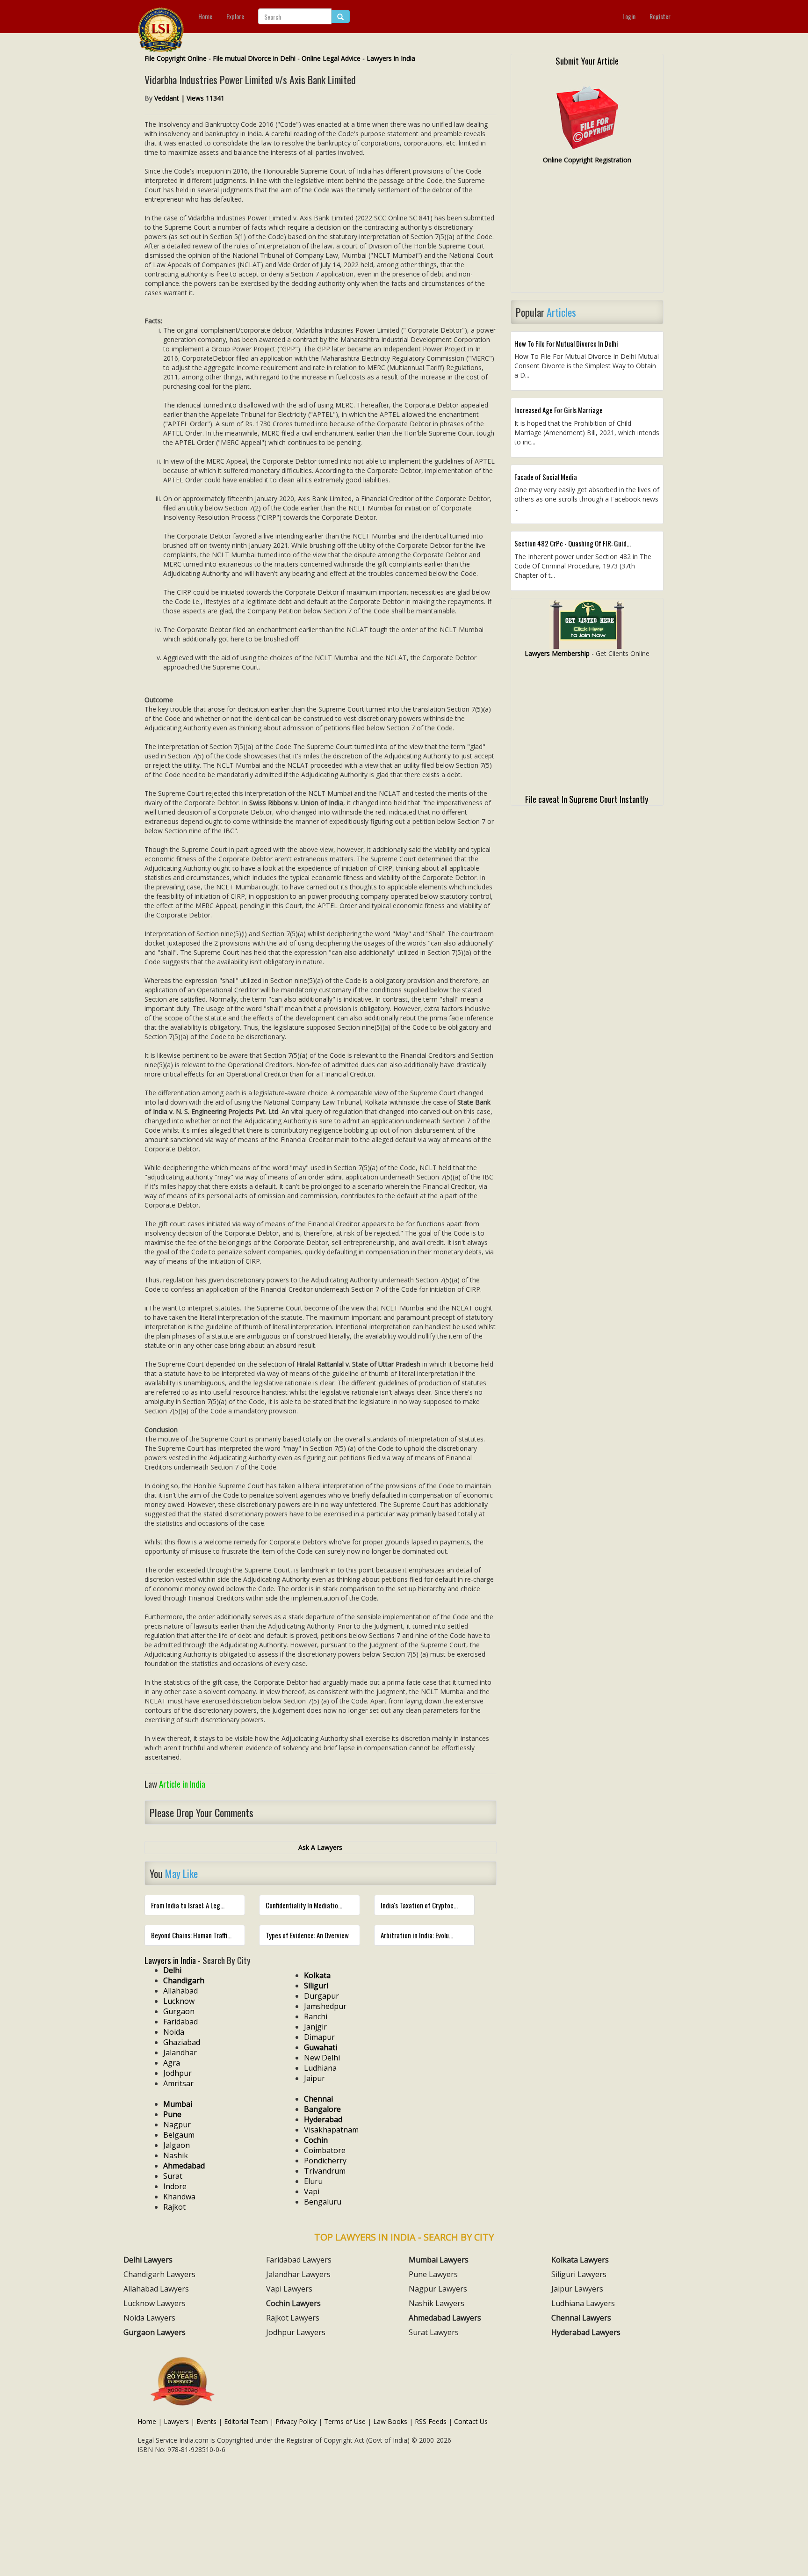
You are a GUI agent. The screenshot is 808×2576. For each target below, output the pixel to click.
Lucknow (179, 2001)
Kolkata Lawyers (580, 2260)
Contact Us (471, 2421)
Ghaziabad (182, 2042)
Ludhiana (320, 2068)
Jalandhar (180, 2052)
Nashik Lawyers (436, 2303)
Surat (173, 2176)
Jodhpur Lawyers (296, 2332)
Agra (172, 2063)
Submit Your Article (587, 60)
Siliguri (316, 1986)
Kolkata (317, 1975)
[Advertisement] (587, 233)
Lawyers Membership (557, 653)
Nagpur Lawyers (438, 2289)
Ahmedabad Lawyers (445, 2318)
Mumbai (178, 2104)
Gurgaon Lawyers (155, 2332)
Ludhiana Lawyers (583, 2303)
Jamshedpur (325, 2006)
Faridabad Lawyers (299, 2260)
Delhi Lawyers (148, 2260)
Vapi (312, 2191)
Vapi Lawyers (289, 2289)
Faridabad (180, 2022)
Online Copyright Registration (587, 160)
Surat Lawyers (434, 2332)
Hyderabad (323, 2119)
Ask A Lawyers (320, 1847)
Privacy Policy (296, 2421)
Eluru (313, 2181)
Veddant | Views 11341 (189, 98)
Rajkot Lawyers (293, 2318)
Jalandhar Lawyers (298, 2274)
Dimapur (319, 2037)
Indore (175, 2186)
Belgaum (179, 2135)
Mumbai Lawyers (439, 2260)
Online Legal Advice (331, 58)
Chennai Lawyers (581, 2318)
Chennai (318, 2099)
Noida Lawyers (149, 2318)
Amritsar (178, 2083)
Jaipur (314, 2078)
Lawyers (176, 2421)
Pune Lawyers (433, 2274)
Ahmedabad (184, 2166)
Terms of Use (345, 2421)
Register (660, 16)
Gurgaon (179, 2011)
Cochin (316, 2140)
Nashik (176, 2155)
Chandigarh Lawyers (159, 2274)
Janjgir (315, 2027)
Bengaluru (323, 2202)
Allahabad (180, 1991)
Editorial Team (246, 2421)
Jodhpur (177, 2073)
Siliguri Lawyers (579, 2274)
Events (206, 2421)
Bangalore (322, 2109)
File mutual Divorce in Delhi (254, 58)
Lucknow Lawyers (155, 2303)
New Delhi (322, 2058)
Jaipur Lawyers (577, 2289)
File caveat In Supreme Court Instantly (587, 799)
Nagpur (177, 2125)
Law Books (390, 2421)
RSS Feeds (431, 2421)
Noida (174, 2032)
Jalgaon (177, 2145)
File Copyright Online (176, 58)
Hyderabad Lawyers (586, 2332)
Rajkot (174, 2207)
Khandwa (179, 2197)
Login (629, 16)
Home (205, 16)
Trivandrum (325, 2171)
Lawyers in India (391, 58)
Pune (172, 2114)
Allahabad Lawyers (156, 2289)
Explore (235, 16)
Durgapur (321, 1996)
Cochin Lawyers (293, 2303)
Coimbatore (325, 2150)
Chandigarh (184, 1980)
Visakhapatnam (331, 2130)
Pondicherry (325, 2161)
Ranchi (316, 2016)
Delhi (172, 1970)
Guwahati (321, 2047)
